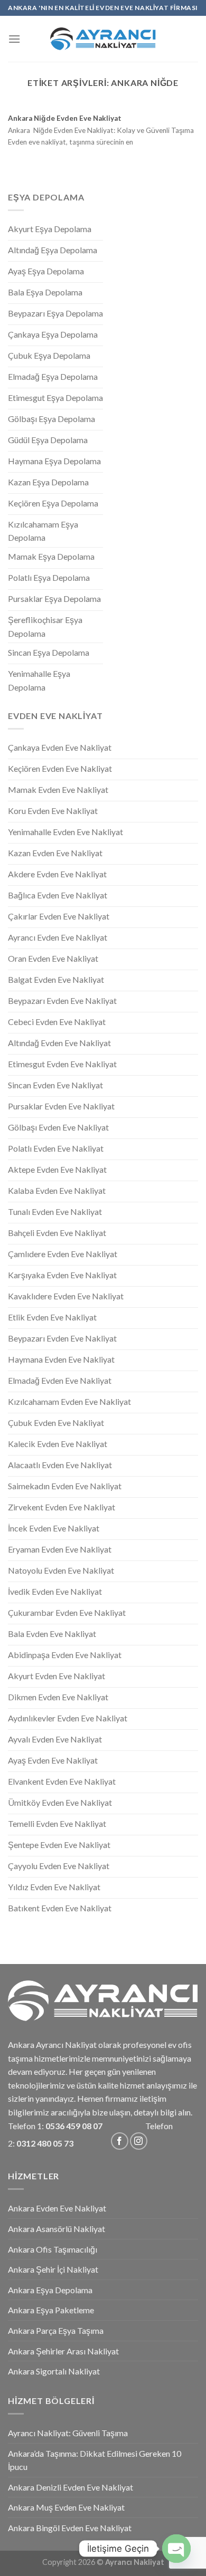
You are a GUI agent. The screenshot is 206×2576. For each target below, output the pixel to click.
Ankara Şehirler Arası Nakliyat (63, 2351)
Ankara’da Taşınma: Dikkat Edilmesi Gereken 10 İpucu (95, 2460)
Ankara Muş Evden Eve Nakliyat (66, 2507)
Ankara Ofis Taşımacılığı (53, 2249)
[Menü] (14, 39)
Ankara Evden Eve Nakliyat (57, 2208)
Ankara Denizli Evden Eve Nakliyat (71, 2487)
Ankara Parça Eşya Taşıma (56, 2330)
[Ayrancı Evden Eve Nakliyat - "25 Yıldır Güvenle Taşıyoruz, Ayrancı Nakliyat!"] (103, 39)
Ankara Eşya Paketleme (51, 2310)
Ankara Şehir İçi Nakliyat (53, 2269)
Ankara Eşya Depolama (50, 2290)
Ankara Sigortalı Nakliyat (54, 2371)
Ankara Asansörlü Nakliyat (57, 2229)
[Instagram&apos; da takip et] (139, 2141)
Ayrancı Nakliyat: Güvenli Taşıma (68, 2433)
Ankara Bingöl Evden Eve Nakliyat (70, 2528)
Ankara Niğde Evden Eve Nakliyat (65, 118)
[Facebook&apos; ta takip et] (120, 2141)
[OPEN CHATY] (176, 2549)
